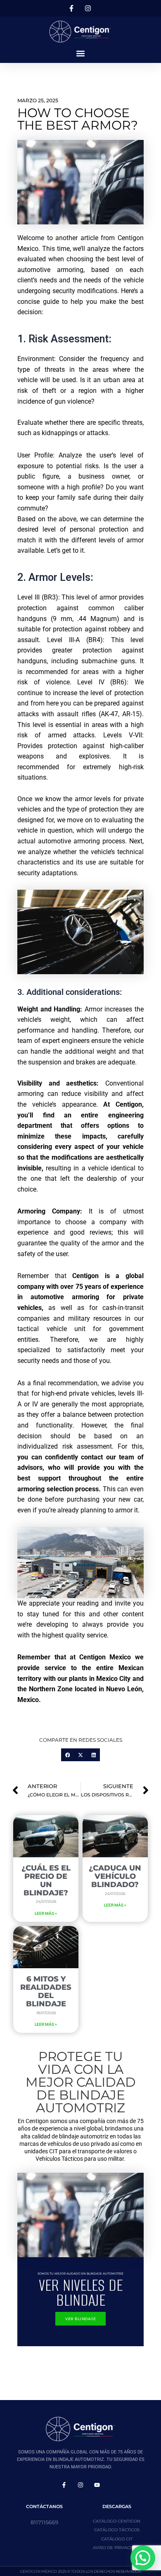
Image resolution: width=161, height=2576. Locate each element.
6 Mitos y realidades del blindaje (46, 1991)
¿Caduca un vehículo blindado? (115, 1876)
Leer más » (46, 1913)
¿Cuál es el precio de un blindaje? (46, 1880)
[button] (81, 53)
